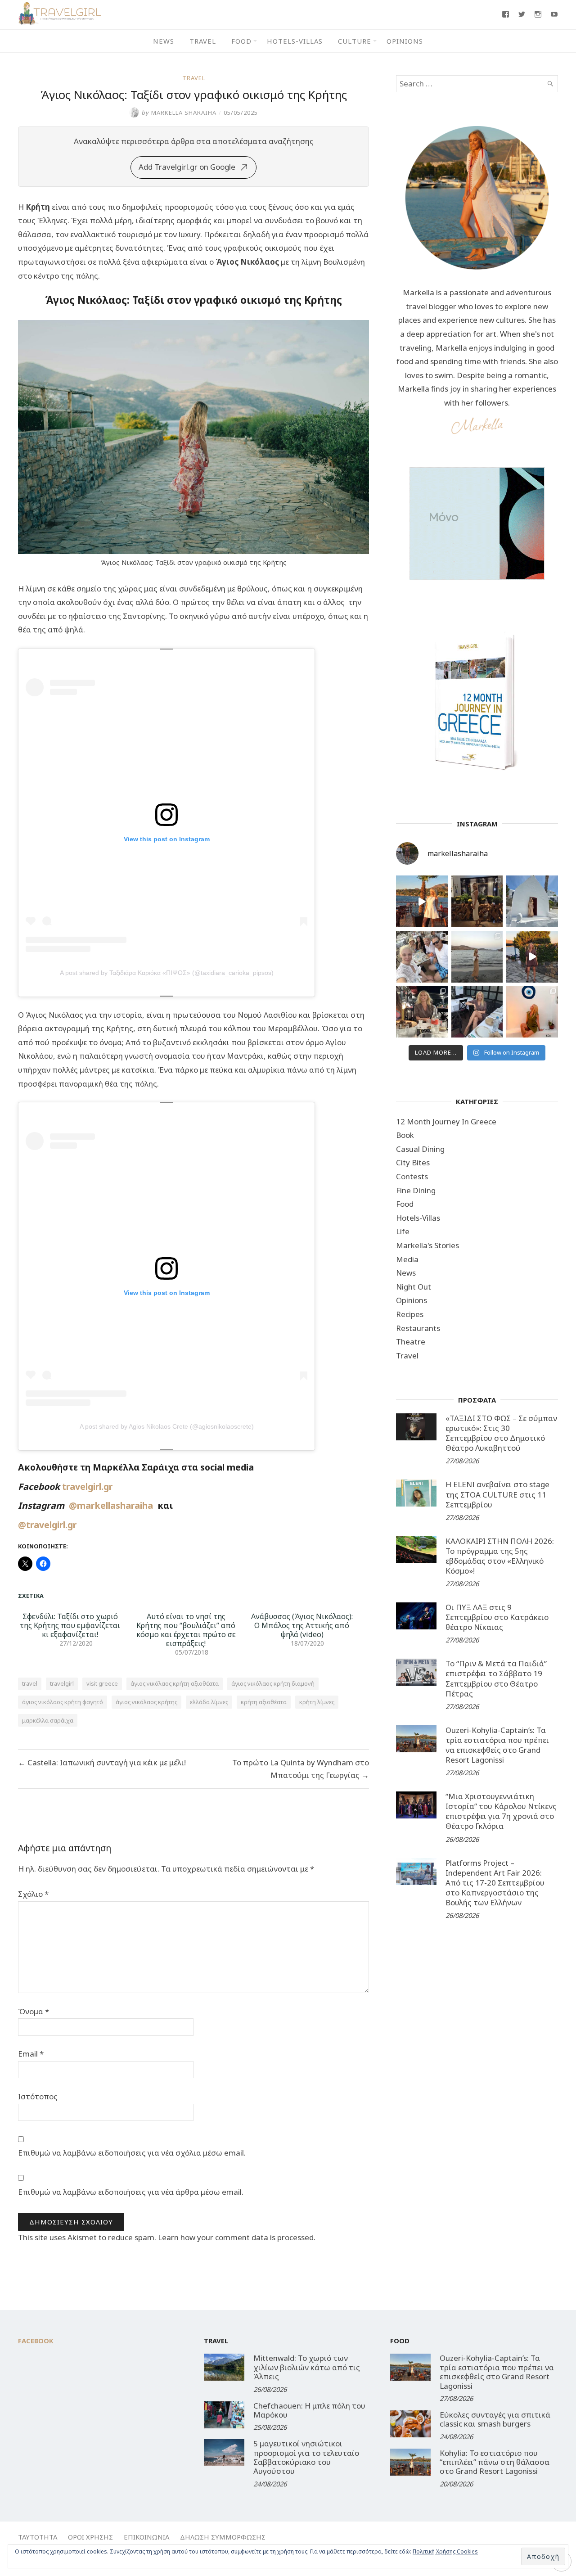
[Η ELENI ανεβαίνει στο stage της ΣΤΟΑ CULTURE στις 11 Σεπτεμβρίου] (416, 1493)
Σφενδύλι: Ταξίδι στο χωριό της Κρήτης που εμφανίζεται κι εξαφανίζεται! (70, 1625)
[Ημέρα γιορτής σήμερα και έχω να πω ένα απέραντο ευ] (477, 1012)
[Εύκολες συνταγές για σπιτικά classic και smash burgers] (410, 2424)
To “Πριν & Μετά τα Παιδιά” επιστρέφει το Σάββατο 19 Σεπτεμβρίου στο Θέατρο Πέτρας (496, 1678)
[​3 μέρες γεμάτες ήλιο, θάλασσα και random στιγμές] (532, 1012)
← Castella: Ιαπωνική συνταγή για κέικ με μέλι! (102, 1762)
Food (241, 41)
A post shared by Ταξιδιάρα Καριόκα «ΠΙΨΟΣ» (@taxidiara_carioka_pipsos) (167, 973)
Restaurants (418, 1328)
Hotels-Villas (295, 41)
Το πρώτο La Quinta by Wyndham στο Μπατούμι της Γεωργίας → (301, 1769)
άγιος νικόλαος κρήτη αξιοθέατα (175, 1683)
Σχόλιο (33, 1894)
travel (30, 1683)
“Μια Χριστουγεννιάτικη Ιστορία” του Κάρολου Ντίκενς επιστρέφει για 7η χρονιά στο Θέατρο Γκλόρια (501, 1811)
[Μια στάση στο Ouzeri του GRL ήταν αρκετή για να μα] (532, 957)
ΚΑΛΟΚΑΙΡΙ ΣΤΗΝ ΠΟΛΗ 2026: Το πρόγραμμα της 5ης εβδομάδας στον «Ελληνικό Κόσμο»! (500, 1556)
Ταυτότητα (38, 2537)
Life (403, 1231)
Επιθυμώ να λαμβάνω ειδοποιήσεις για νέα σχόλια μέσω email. (132, 2153)
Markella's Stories (427, 1245)
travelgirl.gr (88, 1487)
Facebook (36, 2341)
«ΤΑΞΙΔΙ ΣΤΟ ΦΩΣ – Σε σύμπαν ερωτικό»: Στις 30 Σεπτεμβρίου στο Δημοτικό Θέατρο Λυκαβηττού (501, 1433)
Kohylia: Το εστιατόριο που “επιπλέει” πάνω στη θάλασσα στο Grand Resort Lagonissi (495, 2462)
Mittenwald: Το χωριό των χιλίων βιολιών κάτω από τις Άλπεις (307, 2367)
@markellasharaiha (113, 1505)
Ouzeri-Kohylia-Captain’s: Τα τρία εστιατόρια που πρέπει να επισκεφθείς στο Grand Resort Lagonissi (497, 1745)
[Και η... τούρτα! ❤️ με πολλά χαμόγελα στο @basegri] (422, 1012)
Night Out (414, 1287)
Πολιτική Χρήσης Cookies (445, 2551)
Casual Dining (420, 1149)
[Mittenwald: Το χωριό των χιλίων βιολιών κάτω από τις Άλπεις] (224, 2367)
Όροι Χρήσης (90, 2537)
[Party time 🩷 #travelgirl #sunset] (477, 957)
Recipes (410, 1314)
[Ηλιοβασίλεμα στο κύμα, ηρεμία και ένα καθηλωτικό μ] (422, 901)
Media (407, 1259)
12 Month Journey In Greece (446, 1121)
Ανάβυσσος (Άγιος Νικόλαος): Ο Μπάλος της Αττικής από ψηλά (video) (302, 1625)
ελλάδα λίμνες (209, 1702)
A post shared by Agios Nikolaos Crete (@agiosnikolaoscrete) (167, 1426)
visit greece (102, 1683)
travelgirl (62, 1683)
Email (31, 2054)
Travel (203, 41)
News (164, 41)
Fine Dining (416, 1190)
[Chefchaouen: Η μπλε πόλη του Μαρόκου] (224, 2415)
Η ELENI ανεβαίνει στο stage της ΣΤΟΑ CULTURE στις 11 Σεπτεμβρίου (497, 1494)
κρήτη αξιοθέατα (264, 1702)
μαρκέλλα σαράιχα (48, 1720)
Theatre (411, 1342)
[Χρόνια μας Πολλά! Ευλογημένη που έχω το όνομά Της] (532, 901)
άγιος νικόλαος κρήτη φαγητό (63, 1702)
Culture (355, 41)
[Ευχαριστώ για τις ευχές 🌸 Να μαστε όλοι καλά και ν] (477, 901)
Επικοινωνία (146, 2537)
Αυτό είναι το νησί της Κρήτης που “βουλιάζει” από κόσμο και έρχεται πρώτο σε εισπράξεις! (186, 1630)
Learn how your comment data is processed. (237, 2237)
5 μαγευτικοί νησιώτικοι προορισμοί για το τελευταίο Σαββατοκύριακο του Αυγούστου (306, 2457)
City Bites (413, 1162)
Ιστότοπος (38, 2096)
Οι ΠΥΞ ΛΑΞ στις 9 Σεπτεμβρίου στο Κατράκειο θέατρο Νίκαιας (497, 1617)
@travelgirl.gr (47, 1525)
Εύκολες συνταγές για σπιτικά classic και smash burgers (495, 2419)
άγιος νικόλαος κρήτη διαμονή (273, 1683)
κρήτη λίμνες (317, 1702)
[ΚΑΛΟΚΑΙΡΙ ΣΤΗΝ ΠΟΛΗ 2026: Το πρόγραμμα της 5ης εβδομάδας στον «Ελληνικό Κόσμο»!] (416, 1550)
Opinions (405, 41)
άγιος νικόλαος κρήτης (146, 1702)
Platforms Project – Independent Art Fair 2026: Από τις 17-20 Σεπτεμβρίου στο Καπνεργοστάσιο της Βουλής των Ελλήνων (495, 1883)
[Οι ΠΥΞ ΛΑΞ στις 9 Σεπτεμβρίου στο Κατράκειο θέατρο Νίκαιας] (416, 1616)
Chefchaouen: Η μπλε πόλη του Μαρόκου (309, 2410)
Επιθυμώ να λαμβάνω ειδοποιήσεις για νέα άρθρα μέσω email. (131, 2192)
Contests (412, 1176)
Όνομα (34, 2011)
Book (405, 1135)
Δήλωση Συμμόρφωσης (223, 2537)
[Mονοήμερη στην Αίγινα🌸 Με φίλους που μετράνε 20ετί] (422, 957)
